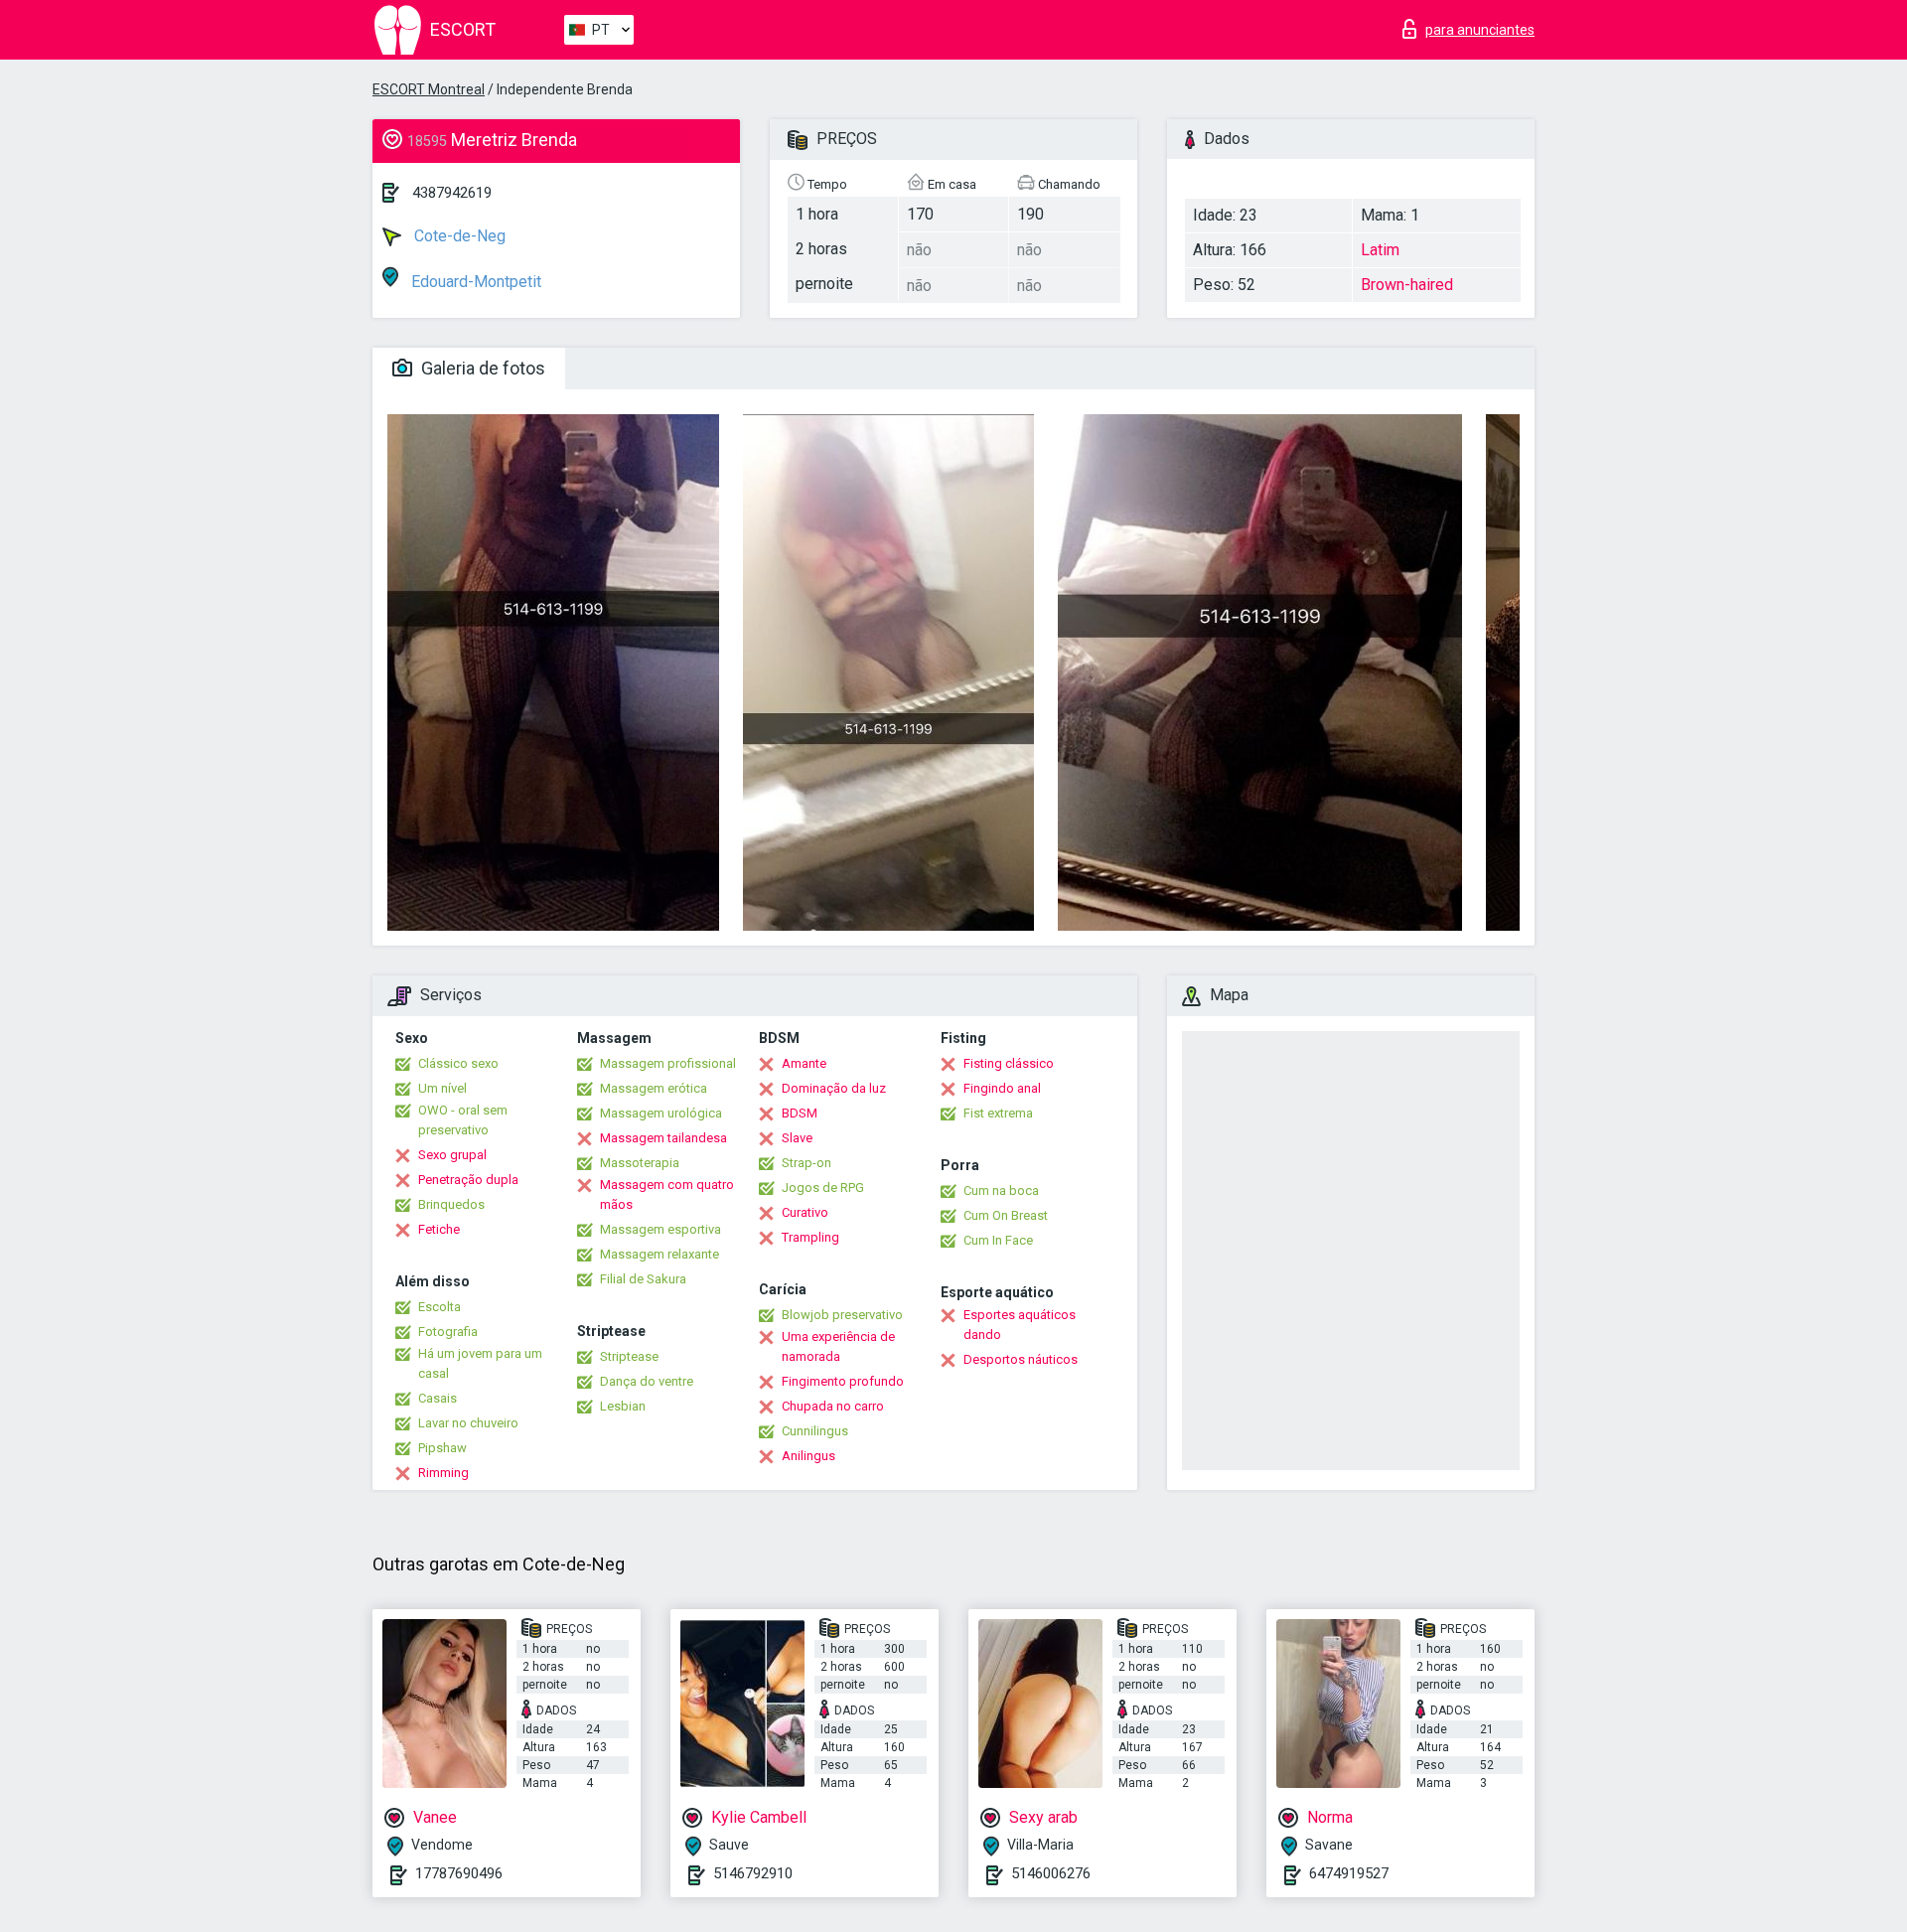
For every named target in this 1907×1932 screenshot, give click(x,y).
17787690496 (459, 1873)
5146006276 (1051, 1873)
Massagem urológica (661, 1113)
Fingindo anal (1002, 1088)
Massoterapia (640, 1163)
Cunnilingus (815, 1431)
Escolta (440, 1307)
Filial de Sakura (643, 1279)
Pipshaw (442, 1448)
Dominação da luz (834, 1088)
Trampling (810, 1237)
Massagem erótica (654, 1088)
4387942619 (452, 193)
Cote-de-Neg (458, 236)
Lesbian (623, 1406)
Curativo (805, 1212)
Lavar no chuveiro (468, 1423)
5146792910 (753, 1873)
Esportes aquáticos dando (1020, 1325)
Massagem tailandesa (663, 1138)
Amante (804, 1063)
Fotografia (448, 1332)
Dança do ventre (647, 1381)
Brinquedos (451, 1204)
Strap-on (807, 1163)
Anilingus (808, 1456)
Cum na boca (1001, 1190)
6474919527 (1349, 1873)
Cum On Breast (1006, 1215)
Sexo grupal (452, 1155)
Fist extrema (998, 1113)
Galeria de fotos (481, 368)
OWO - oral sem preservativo (463, 1120)
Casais (438, 1398)
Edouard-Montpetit (474, 282)
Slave (797, 1138)
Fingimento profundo (843, 1381)
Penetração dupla (468, 1180)
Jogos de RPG (823, 1188)
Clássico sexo (458, 1063)
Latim (1380, 250)
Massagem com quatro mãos (667, 1194)
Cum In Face (998, 1240)
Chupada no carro (833, 1406)
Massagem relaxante (660, 1254)
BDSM (800, 1113)
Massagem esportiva (660, 1229)
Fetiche (439, 1229)
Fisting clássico (1009, 1063)
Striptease (629, 1356)
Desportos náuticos (1021, 1359)
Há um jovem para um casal (480, 1363)
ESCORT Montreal (429, 89)
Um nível (442, 1088)
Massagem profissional (668, 1063)
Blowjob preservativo (842, 1315)
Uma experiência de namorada (838, 1346)
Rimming (443, 1473)
